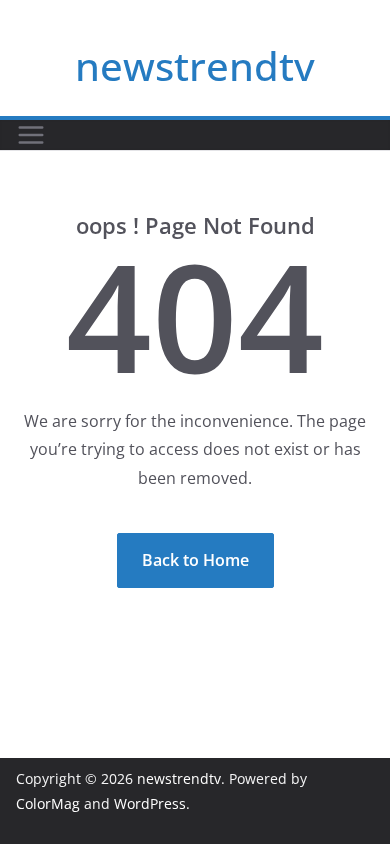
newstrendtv (195, 65)
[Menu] (31, 135)
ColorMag (48, 803)
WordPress (150, 803)
